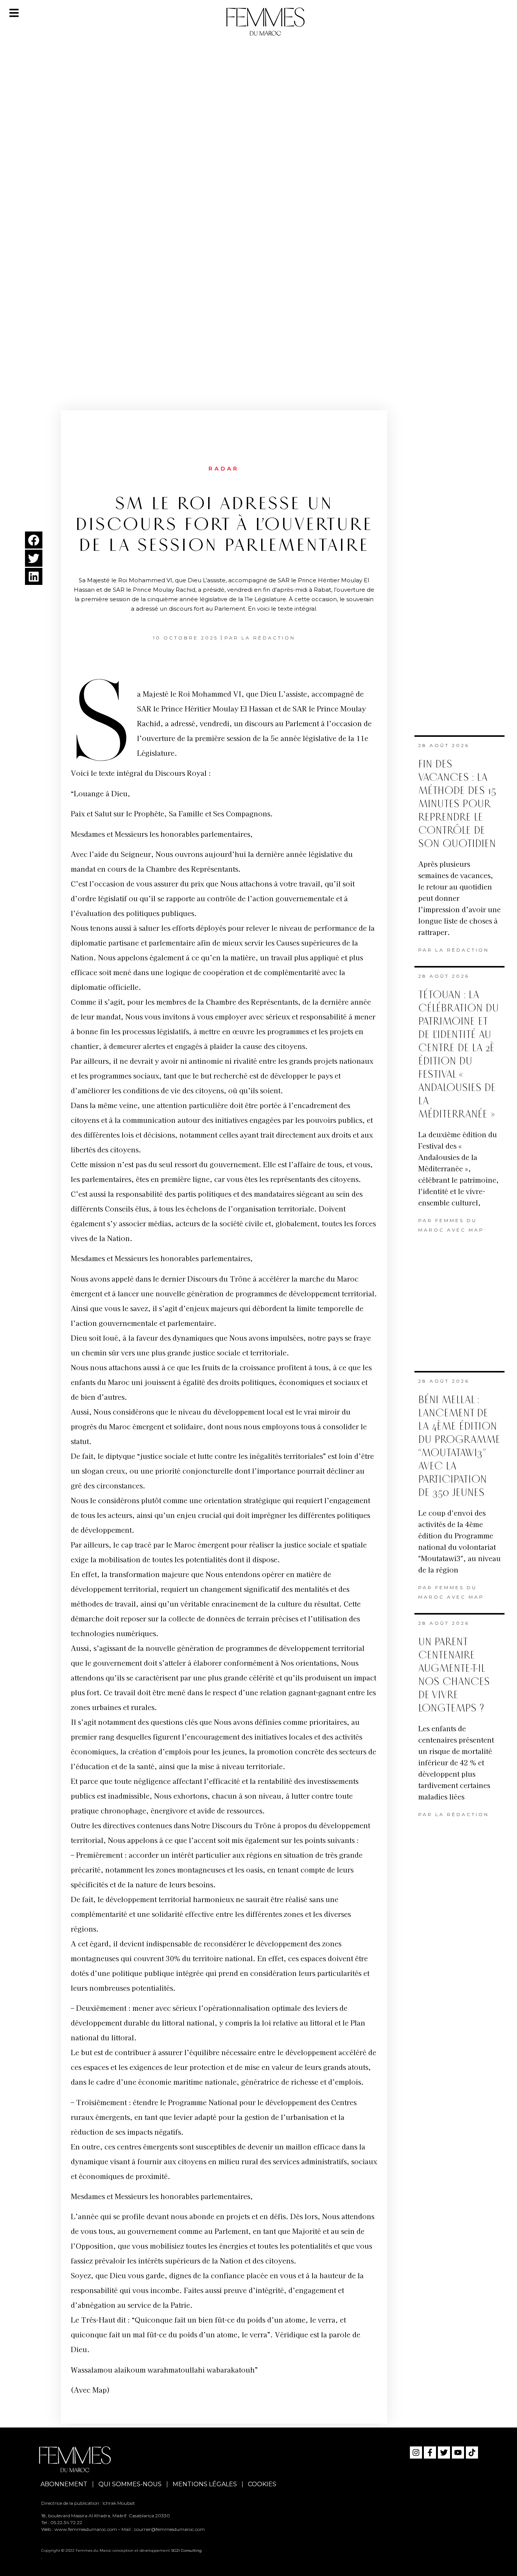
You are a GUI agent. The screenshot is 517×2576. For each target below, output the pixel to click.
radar (224, 469)
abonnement (64, 2484)
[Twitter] (444, 2453)
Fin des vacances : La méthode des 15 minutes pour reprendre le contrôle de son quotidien (457, 804)
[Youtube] (458, 2453)
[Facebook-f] (430, 2453)
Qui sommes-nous (130, 2484)
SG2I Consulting (186, 2550)
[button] (34, 540)
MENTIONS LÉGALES (205, 2484)
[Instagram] (416, 2453)
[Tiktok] (472, 2453)
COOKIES (262, 2484)
